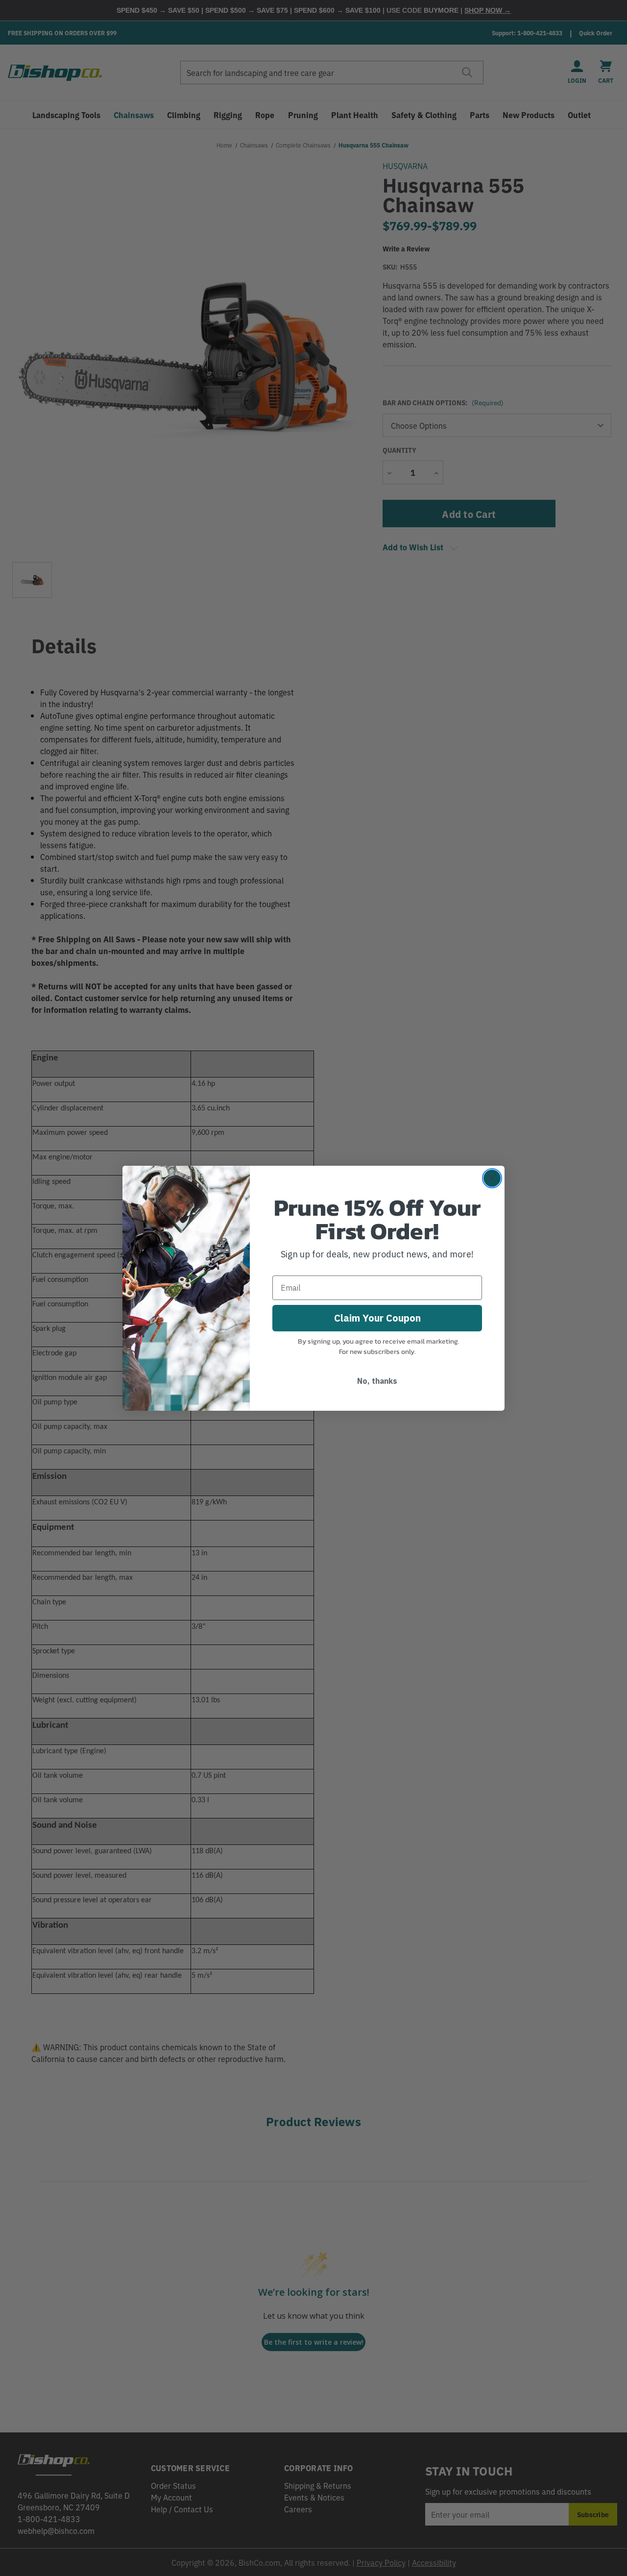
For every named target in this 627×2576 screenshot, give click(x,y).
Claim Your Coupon (377, 1318)
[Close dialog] (492, 1178)
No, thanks (377, 1381)
